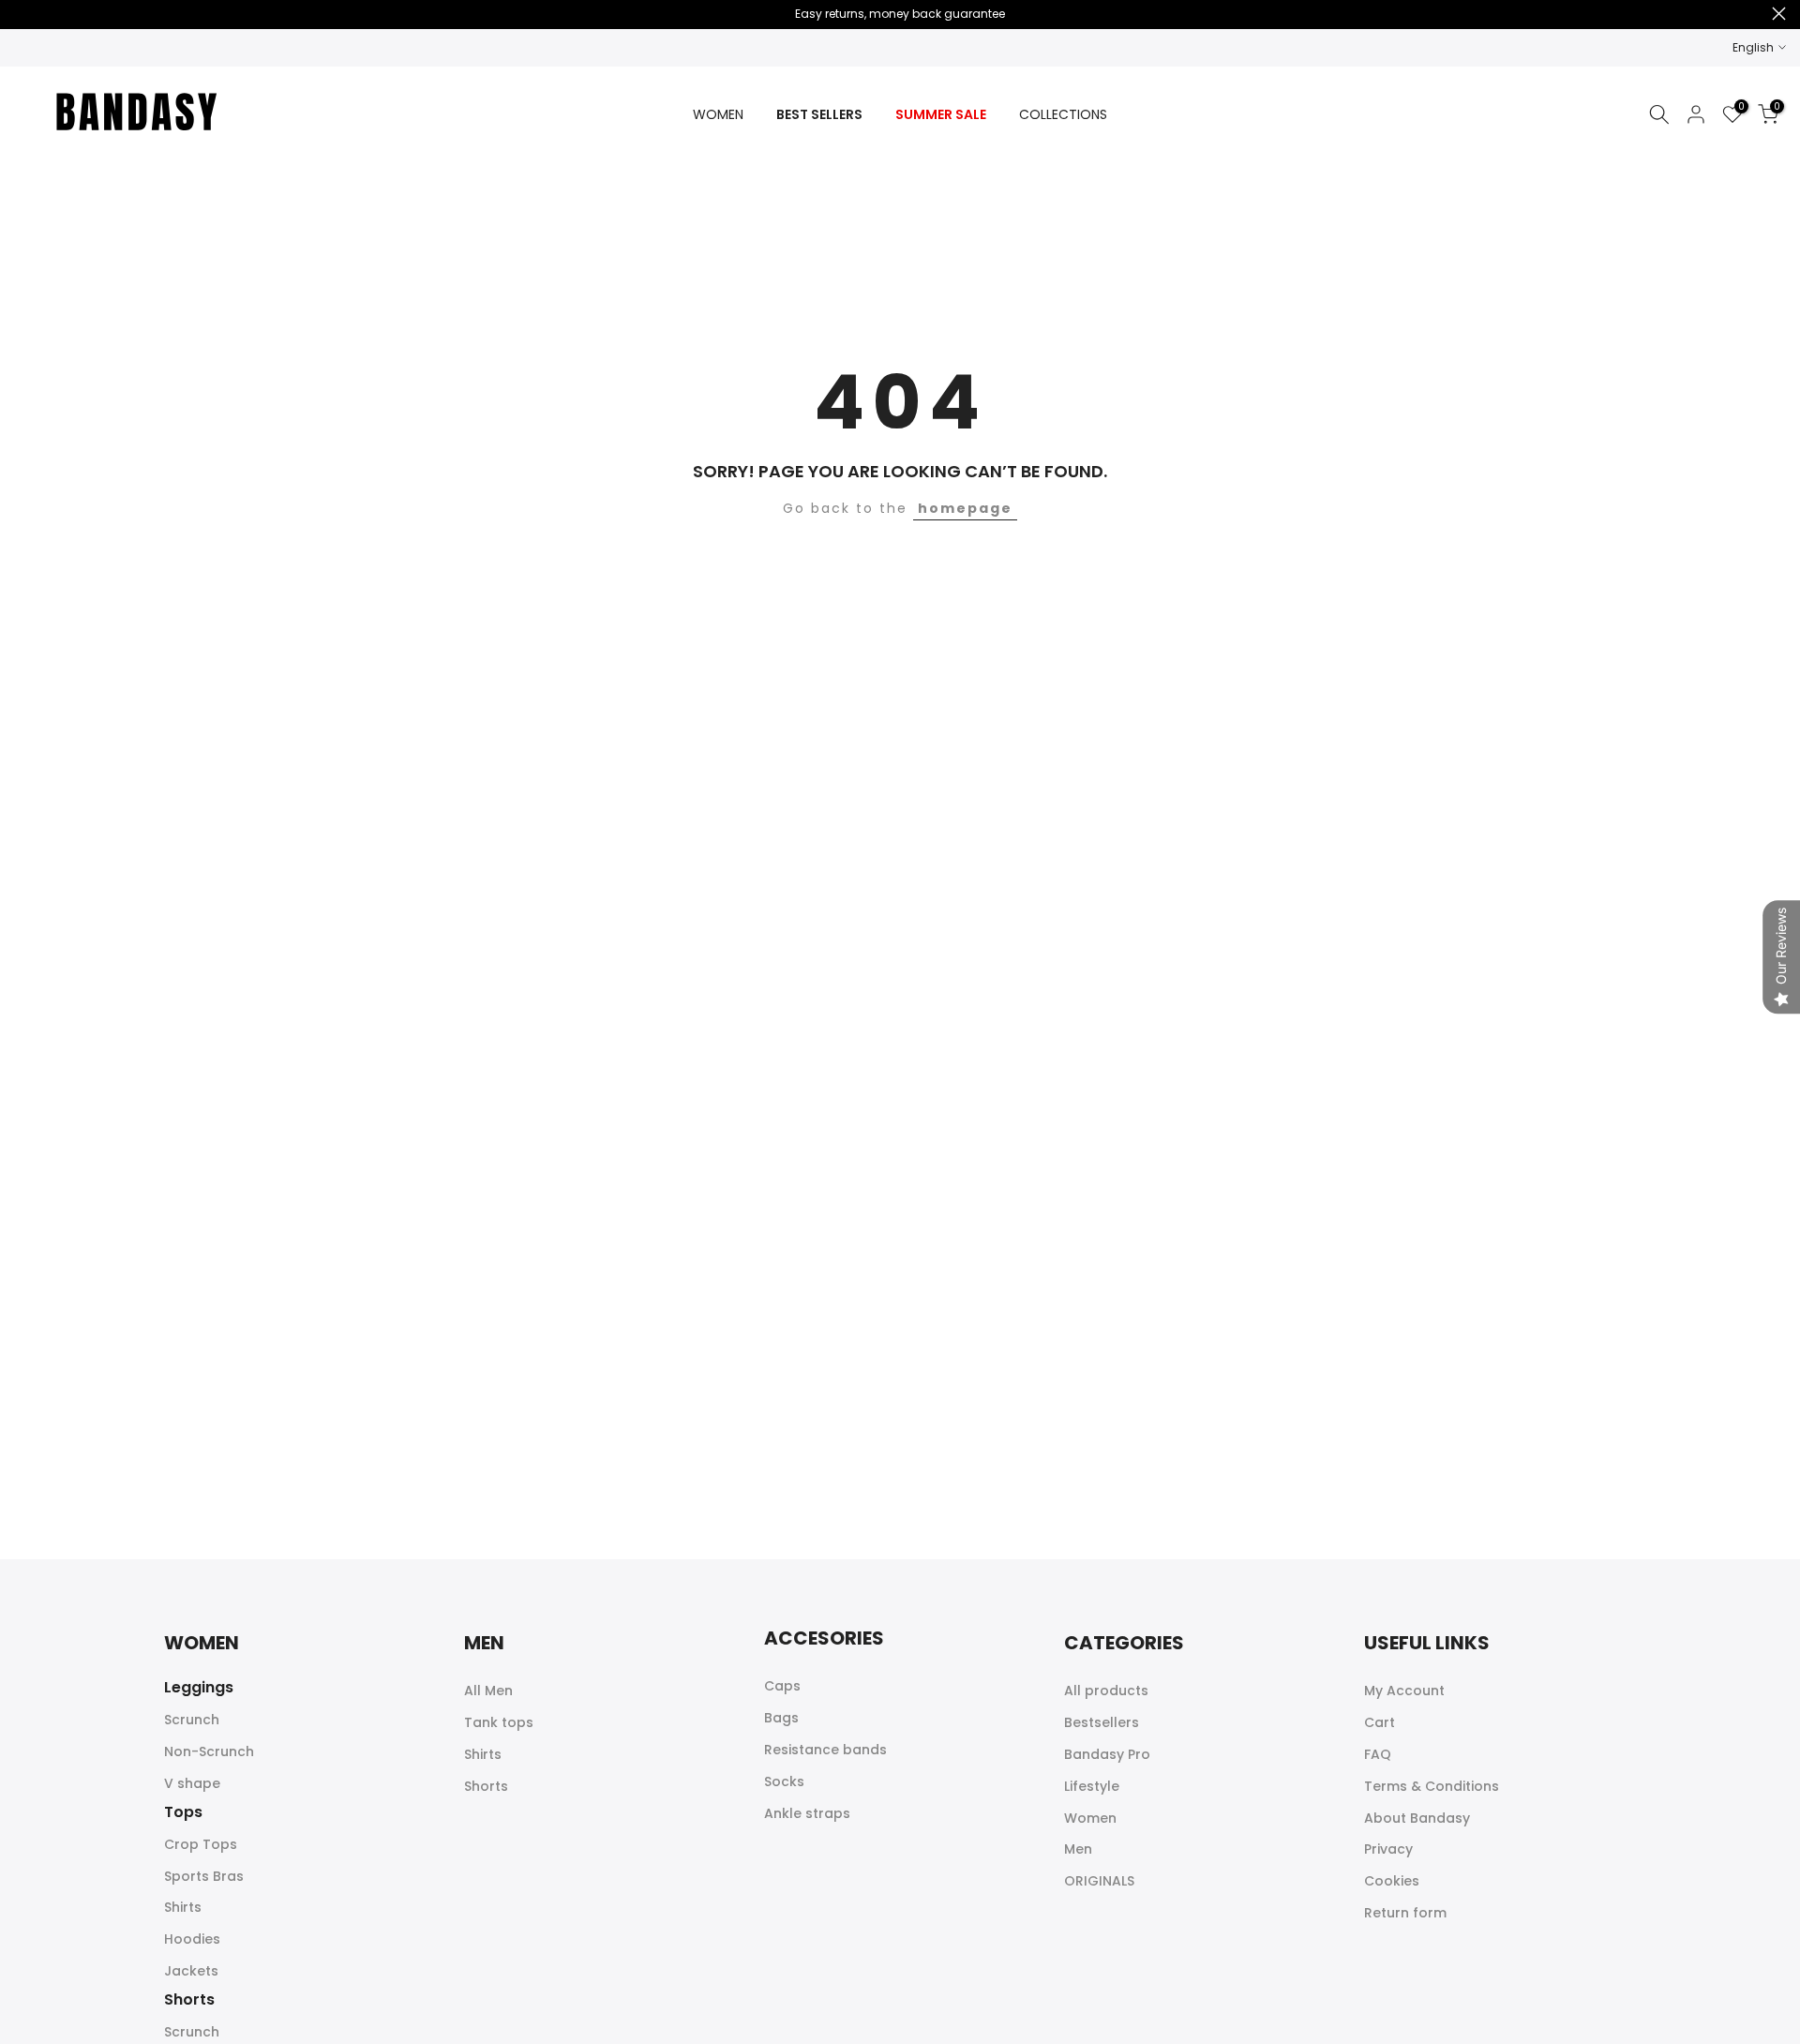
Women (1090, 1818)
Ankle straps (807, 1813)
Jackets (191, 1971)
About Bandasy (1417, 1818)
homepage (965, 508)
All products (1106, 1691)
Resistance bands (825, 1750)
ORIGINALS (1099, 1881)
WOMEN (718, 114)
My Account (1404, 1691)
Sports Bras (204, 1876)
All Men (488, 1691)
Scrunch (192, 1720)
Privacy (1388, 1849)
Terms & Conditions (1432, 1786)
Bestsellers (1102, 1722)
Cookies (1392, 1881)
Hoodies (192, 1939)
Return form (1405, 1913)
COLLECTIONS (1063, 114)
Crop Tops (201, 1844)
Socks (784, 1781)
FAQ (1378, 1754)
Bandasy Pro (1107, 1754)
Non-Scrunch (209, 1751)
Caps (782, 1686)
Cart (1380, 1722)
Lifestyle (1092, 1786)
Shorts (486, 1786)
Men (1078, 1849)
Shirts (183, 1907)
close (21, 14)
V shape (192, 1783)
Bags (781, 1718)
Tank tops (499, 1722)
